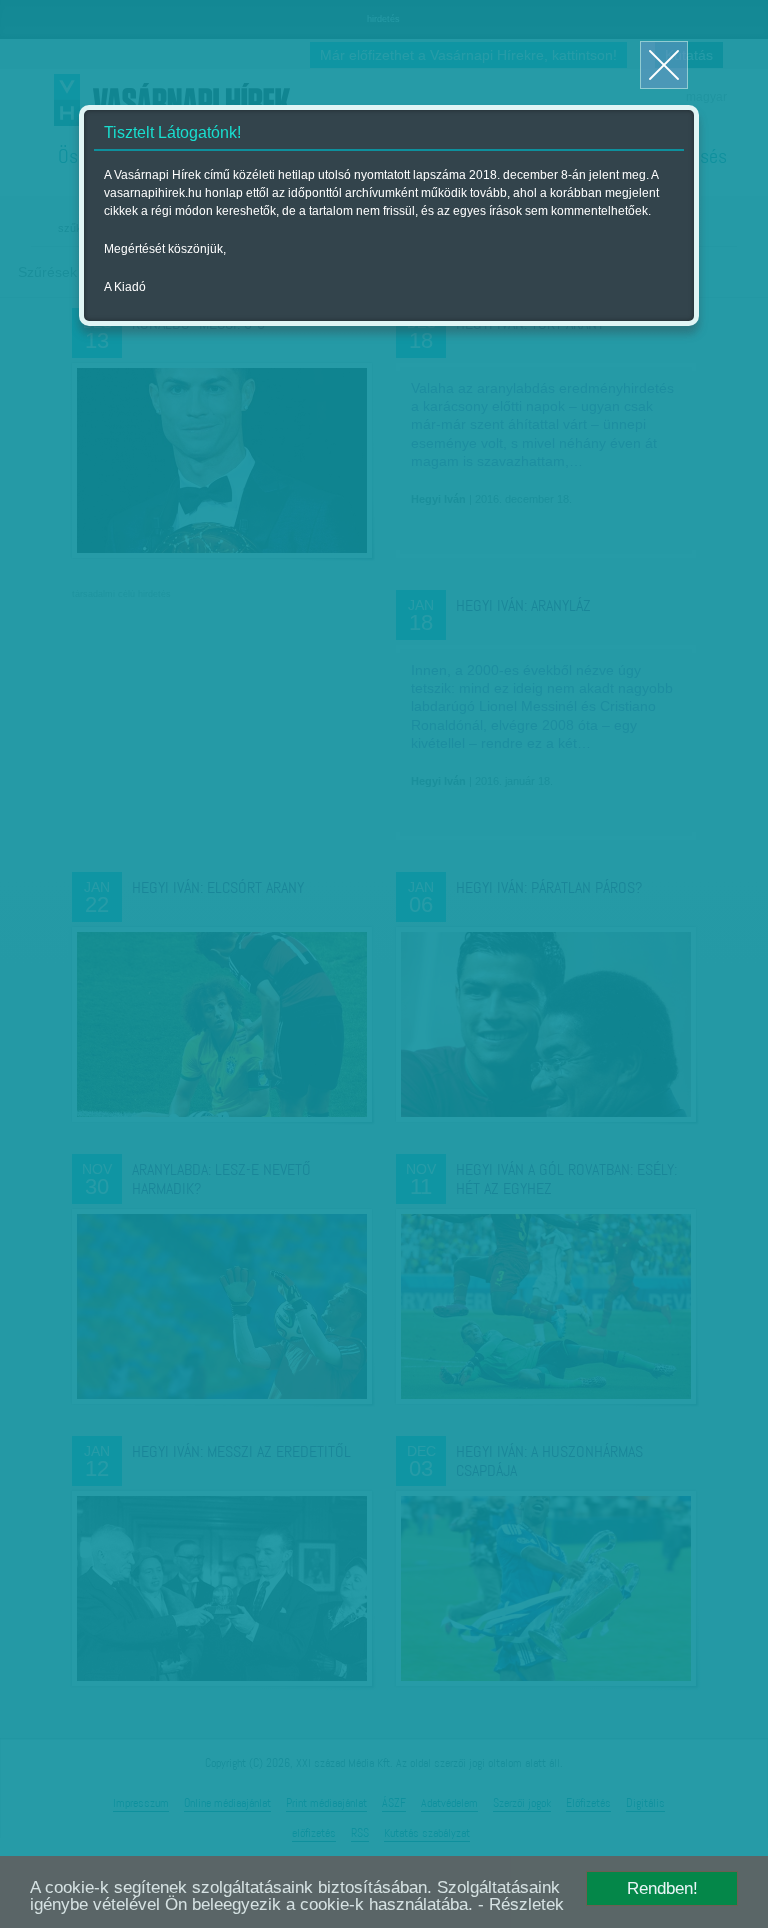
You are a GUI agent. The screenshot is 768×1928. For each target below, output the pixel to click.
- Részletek (521, 1904)
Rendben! (662, 1888)
